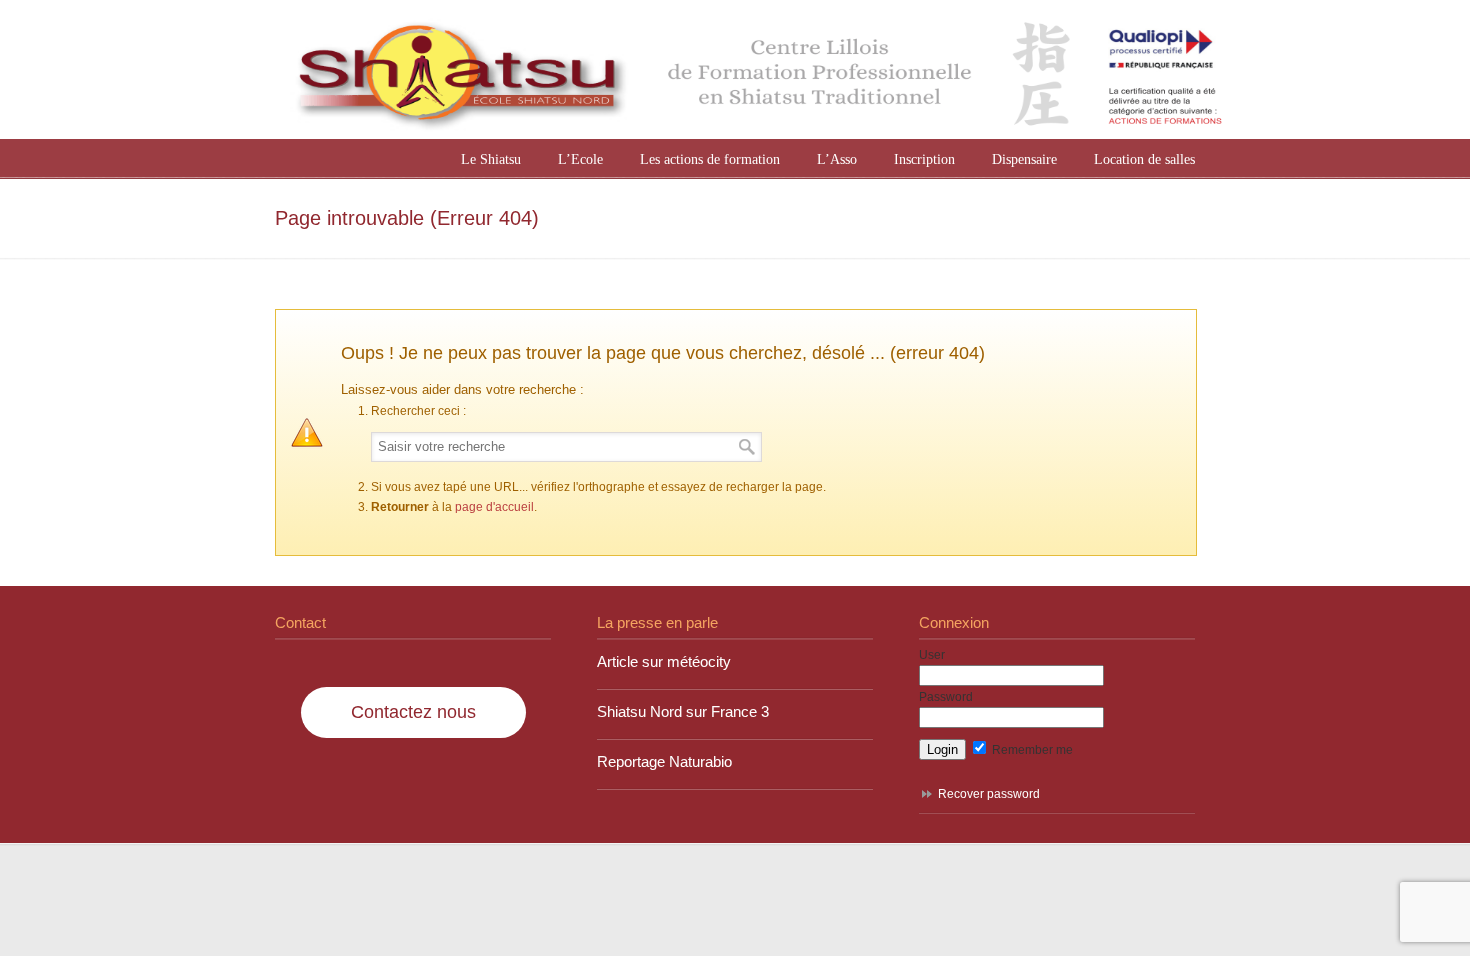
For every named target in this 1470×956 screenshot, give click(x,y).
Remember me (1031, 750)
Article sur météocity (664, 662)
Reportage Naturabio (664, 762)
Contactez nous (413, 712)
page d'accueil (494, 507)
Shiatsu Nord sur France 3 (683, 712)
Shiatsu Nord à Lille (755, 72)
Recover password (989, 794)
